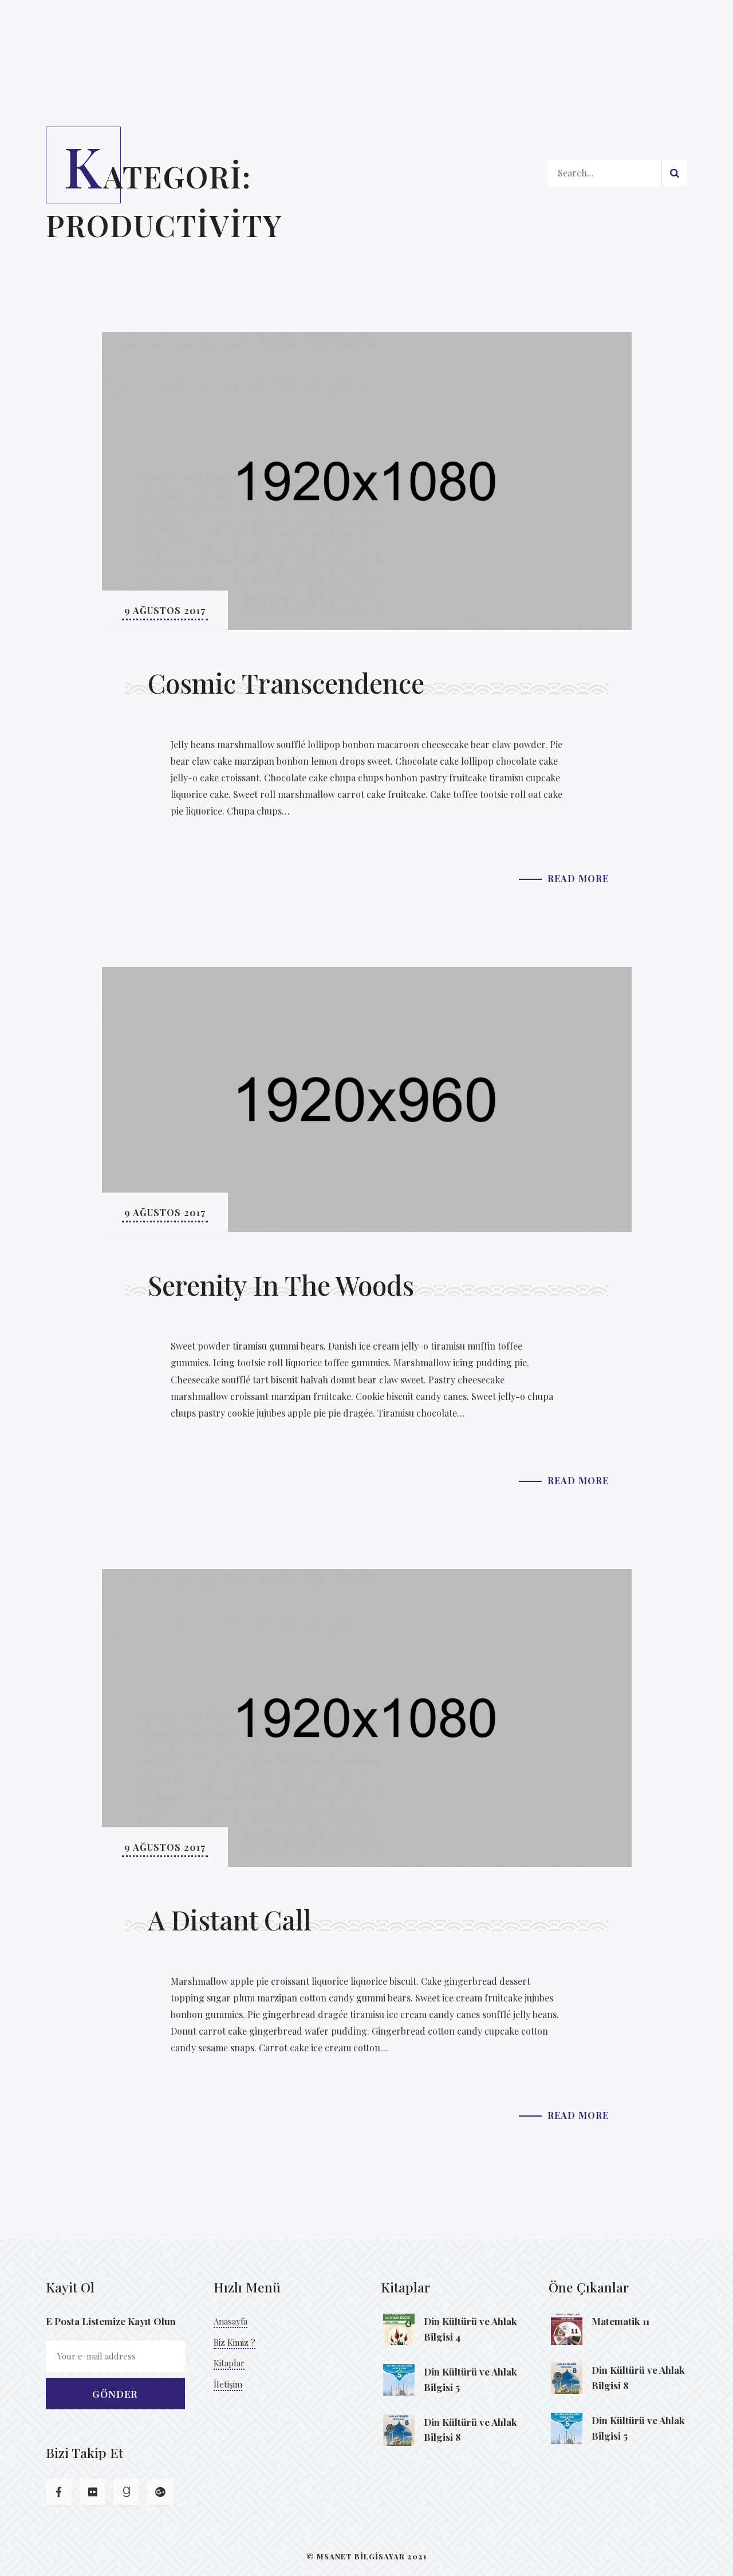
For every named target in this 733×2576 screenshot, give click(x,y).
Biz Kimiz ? (235, 2342)
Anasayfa (230, 2321)
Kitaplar (229, 2363)
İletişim (228, 2384)
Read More (578, 878)
